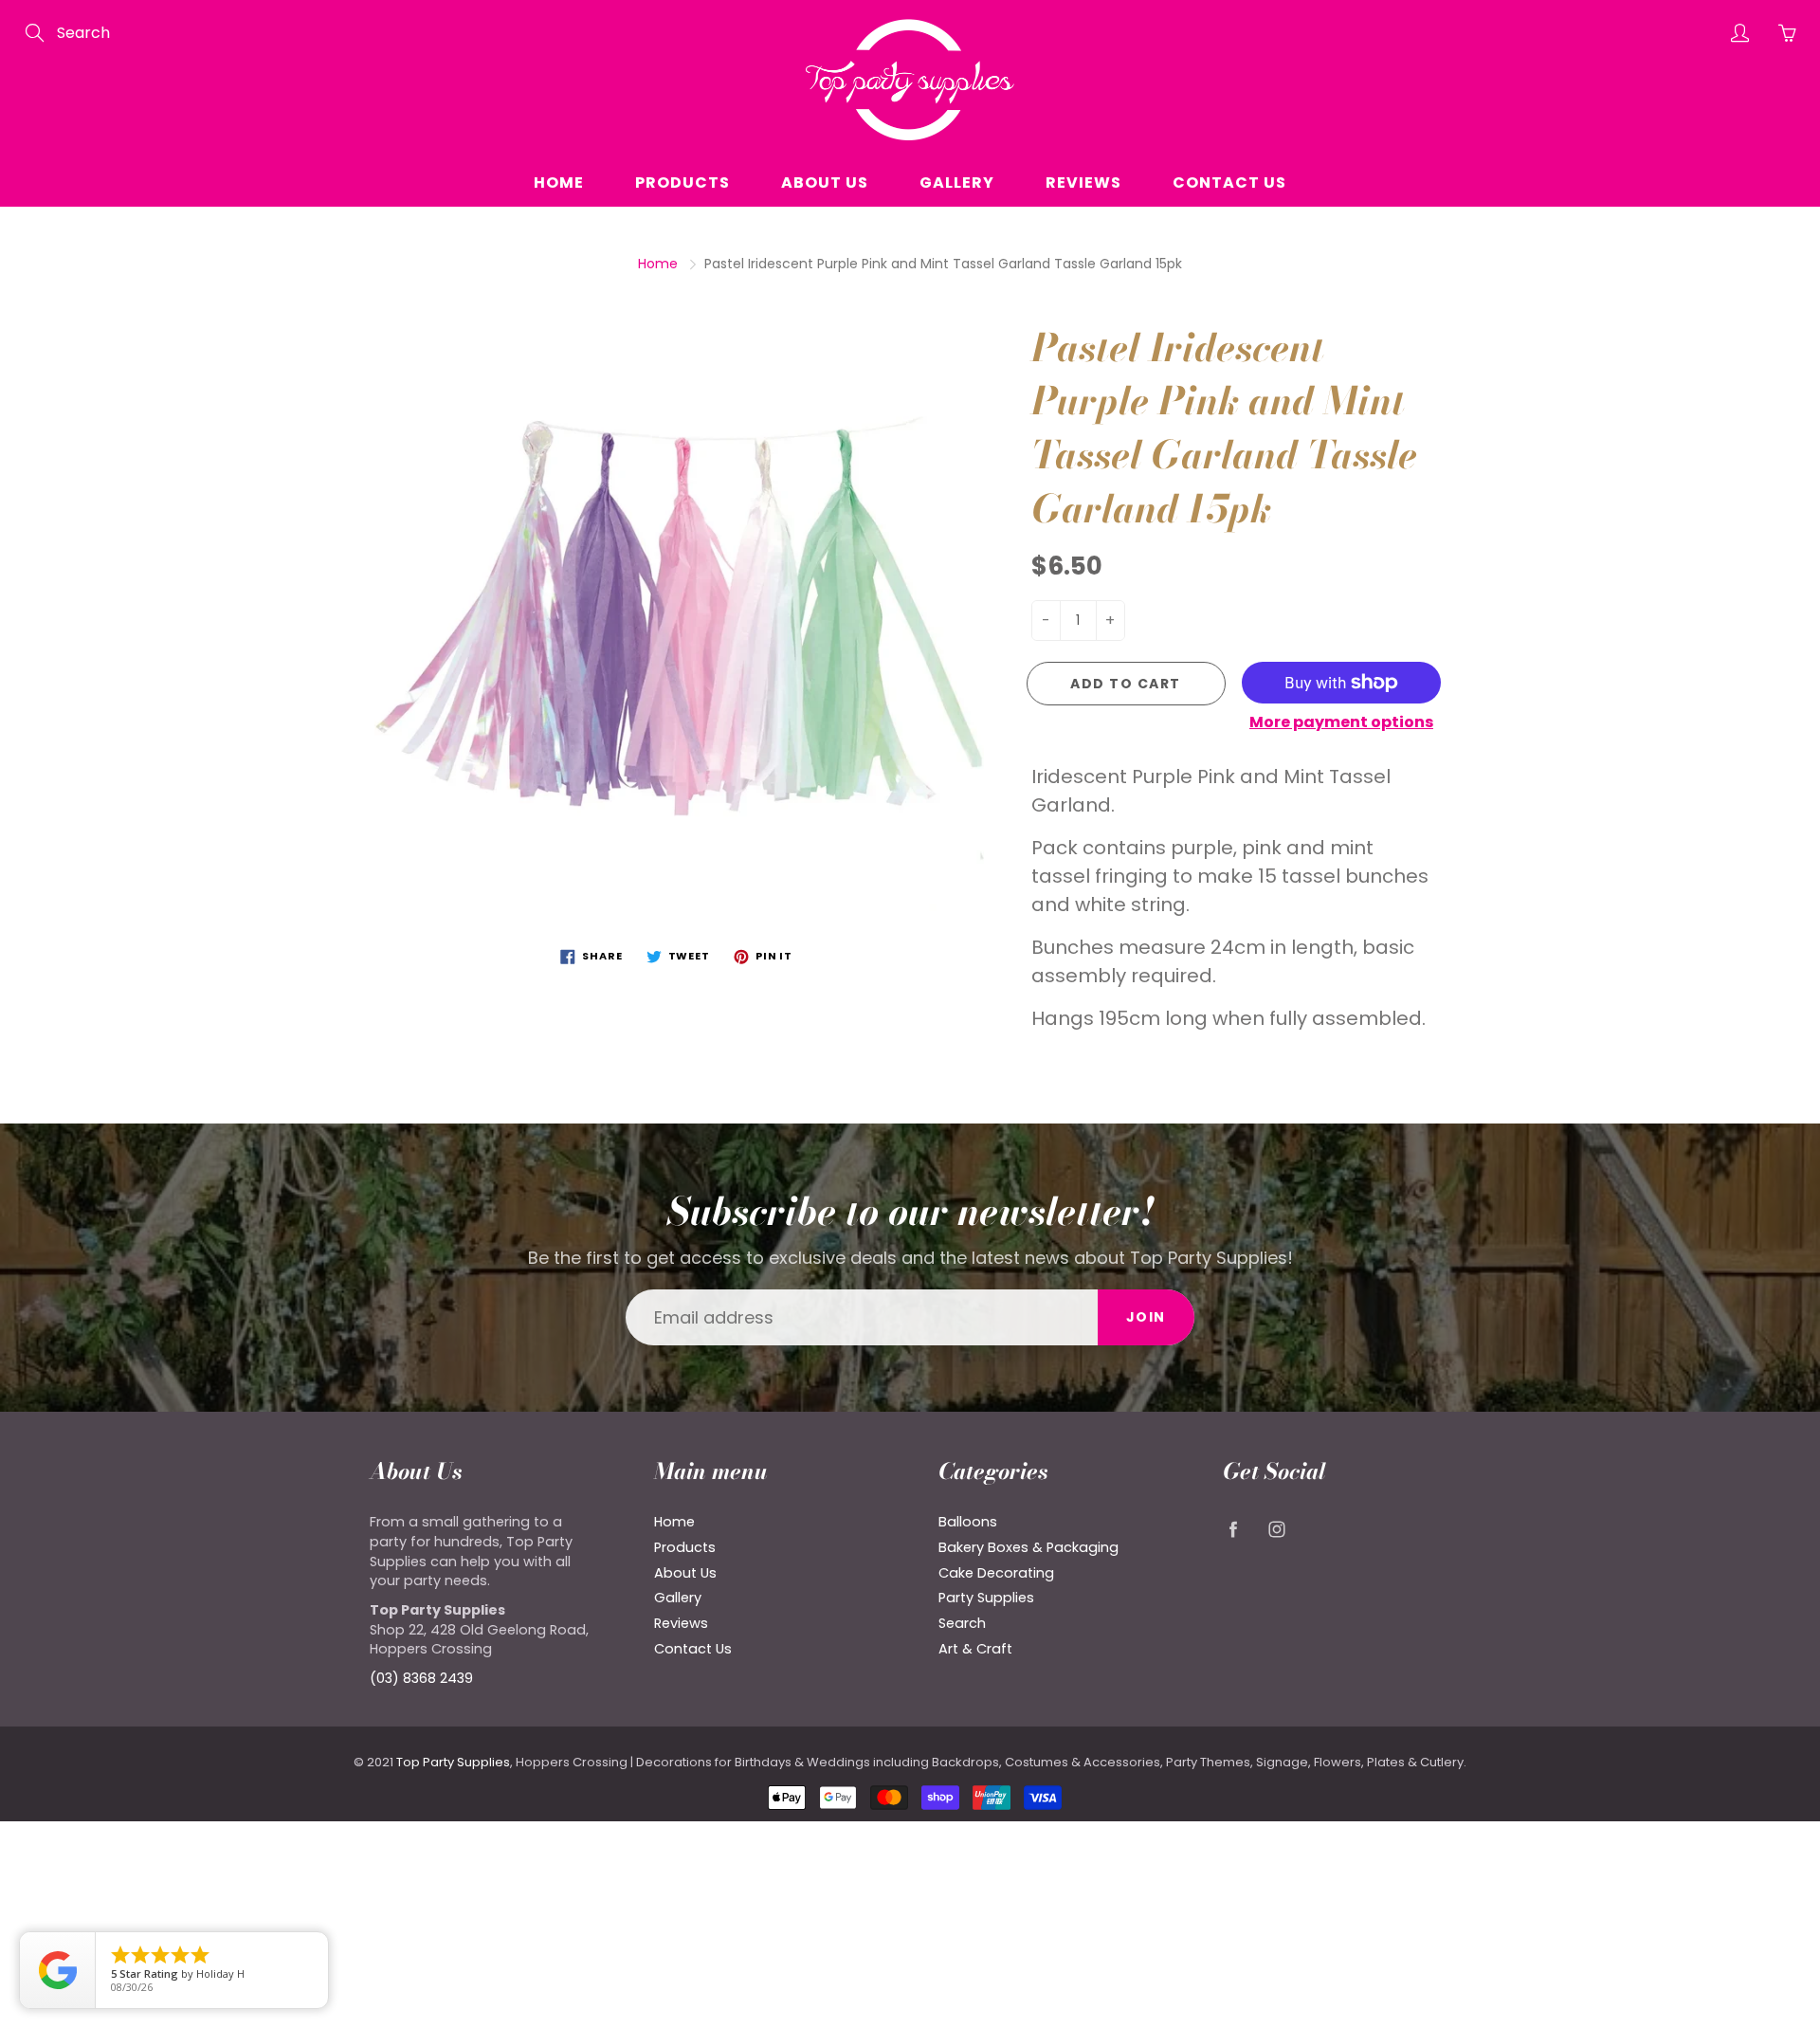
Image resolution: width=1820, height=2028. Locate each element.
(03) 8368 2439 (421, 1678)
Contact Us (1229, 183)
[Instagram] (1276, 1529)
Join (1146, 1317)
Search (962, 1623)
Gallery (957, 183)
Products (682, 183)
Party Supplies (986, 1598)
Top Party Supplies (453, 1762)
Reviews (1083, 183)
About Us (825, 183)
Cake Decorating (996, 1573)
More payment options (1341, 722)
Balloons (968, 1522)
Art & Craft (975, 1649)
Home (559, 183)
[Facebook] (1233, 1529)
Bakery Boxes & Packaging (1028, 1547)
